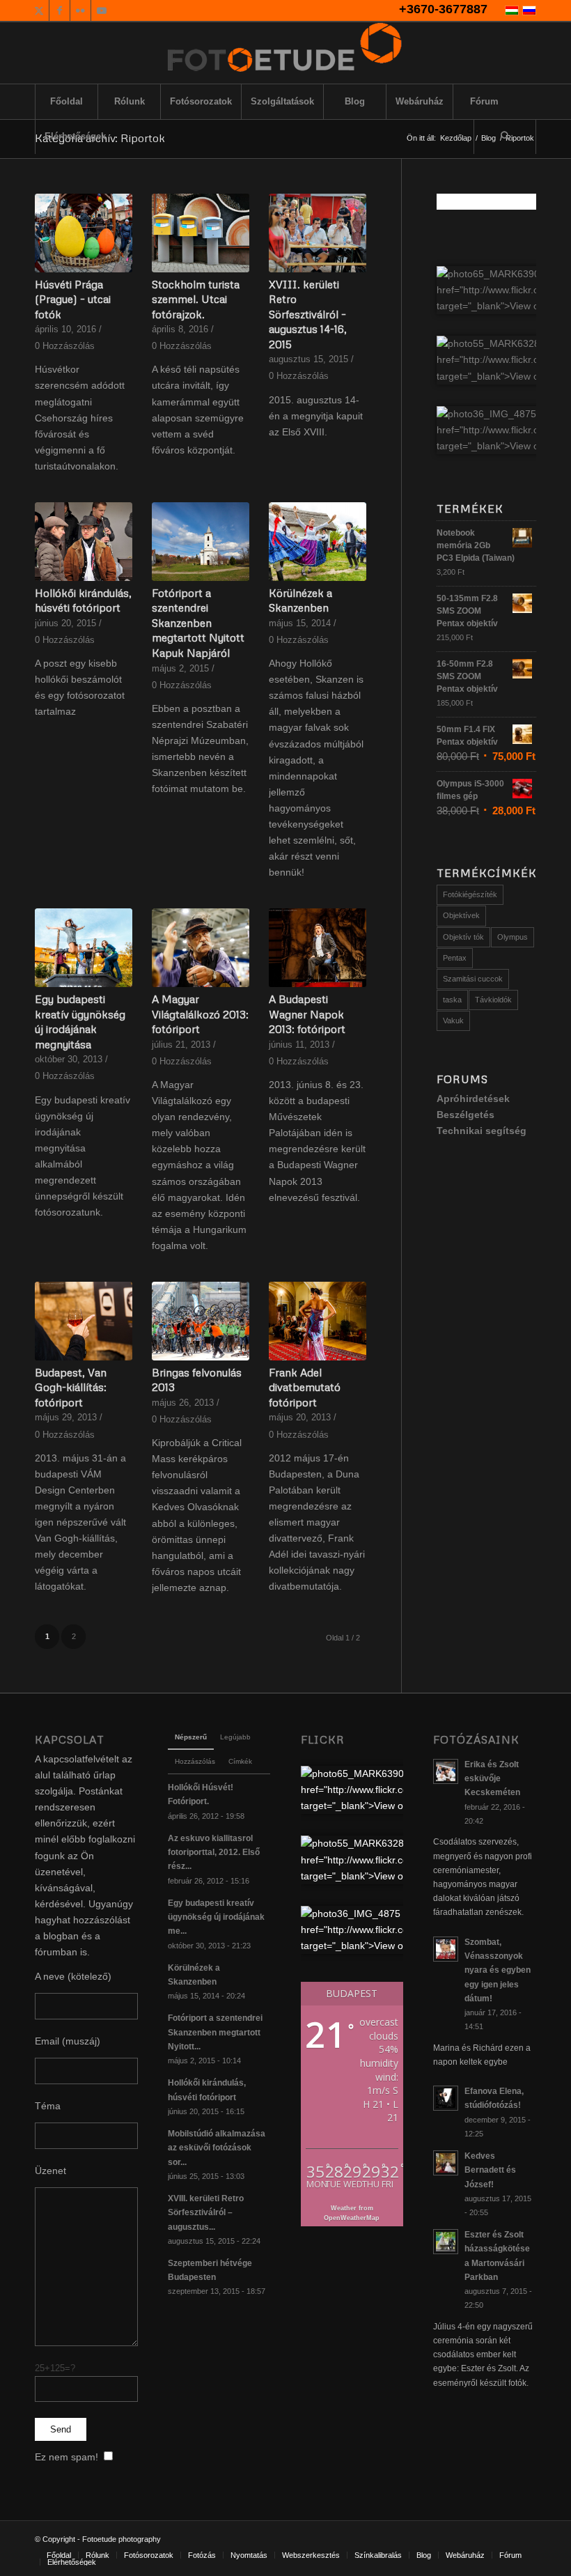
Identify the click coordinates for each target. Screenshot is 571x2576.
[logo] (285, 53)
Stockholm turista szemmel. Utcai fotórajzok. (196, 299)
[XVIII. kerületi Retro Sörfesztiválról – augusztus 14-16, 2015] (318, 233)
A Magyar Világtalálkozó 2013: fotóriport (200, 1014)
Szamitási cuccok (473, 979)
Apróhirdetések (473, 1099)
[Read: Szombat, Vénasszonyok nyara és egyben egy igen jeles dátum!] (446, 1949)
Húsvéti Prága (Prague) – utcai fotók (73, 299)
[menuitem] (66, 102)
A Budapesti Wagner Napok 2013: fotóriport (307, 1014)
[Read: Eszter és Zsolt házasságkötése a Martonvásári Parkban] (446, 2242)
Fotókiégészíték (470, 894)
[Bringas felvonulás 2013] (201, 1321)
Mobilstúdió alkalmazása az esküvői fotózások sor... (217, 2148)
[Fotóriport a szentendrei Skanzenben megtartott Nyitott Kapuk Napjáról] (201, 542)
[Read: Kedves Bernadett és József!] (446, 2163)
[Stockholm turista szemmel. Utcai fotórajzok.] (201, 233)
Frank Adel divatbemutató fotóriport (305, 1387)
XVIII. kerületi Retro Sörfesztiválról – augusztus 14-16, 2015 (308, 314)
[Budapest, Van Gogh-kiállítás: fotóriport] (84, 1321)
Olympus (513, 937)
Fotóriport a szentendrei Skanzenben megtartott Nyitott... (215, 2032)
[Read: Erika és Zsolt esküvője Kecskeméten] (446, 1771)
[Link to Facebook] (60, 10)
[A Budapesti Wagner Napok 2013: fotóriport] (318, 948)
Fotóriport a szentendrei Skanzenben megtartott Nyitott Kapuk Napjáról (198, 622)
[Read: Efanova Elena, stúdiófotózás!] (446, 2098)
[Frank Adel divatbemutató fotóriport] (318, 1321)
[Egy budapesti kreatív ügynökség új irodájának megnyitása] (84, 948)
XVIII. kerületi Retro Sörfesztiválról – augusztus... (206, 2212)
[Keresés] (505, 137)
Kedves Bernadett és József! (490, 2170)
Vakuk (453, 1021)
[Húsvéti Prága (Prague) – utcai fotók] (84, 233)
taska (452, 1000)
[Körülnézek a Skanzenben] (318, 542)
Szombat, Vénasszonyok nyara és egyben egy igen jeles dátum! (498, 1970)
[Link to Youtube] (102, 10)
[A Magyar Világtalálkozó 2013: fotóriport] (201, 948)
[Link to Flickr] (80, 10)
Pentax (455, 958)
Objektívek (461, 915)
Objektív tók (463, 937)
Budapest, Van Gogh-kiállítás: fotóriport (71, 1387)
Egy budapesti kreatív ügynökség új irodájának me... (216, 1917)
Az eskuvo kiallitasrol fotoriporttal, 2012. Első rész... (214, 1852)
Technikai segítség (482, 1131)
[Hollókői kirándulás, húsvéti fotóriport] (84, 542)
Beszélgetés (466, 1115)
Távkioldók (493, 1000)
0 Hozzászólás (65, 346)
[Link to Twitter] (39, 10)
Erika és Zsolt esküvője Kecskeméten (492, 1778)
